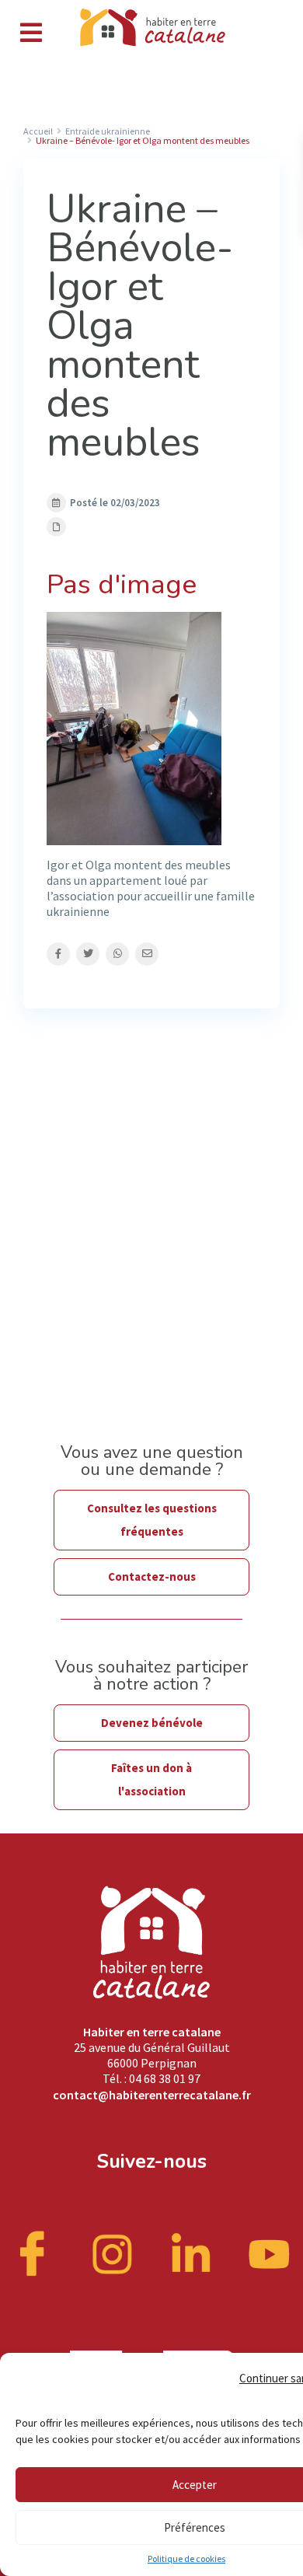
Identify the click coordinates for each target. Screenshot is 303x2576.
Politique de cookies (186, 2559)
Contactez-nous (152, 1576)
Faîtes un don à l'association (151, 1779)
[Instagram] (113, 2253)
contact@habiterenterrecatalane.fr (152, 2095)
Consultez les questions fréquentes (152, 1520)
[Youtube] (270, 2253)
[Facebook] (34, 2253)
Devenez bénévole (152, 1723)
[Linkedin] (191, 2253)
